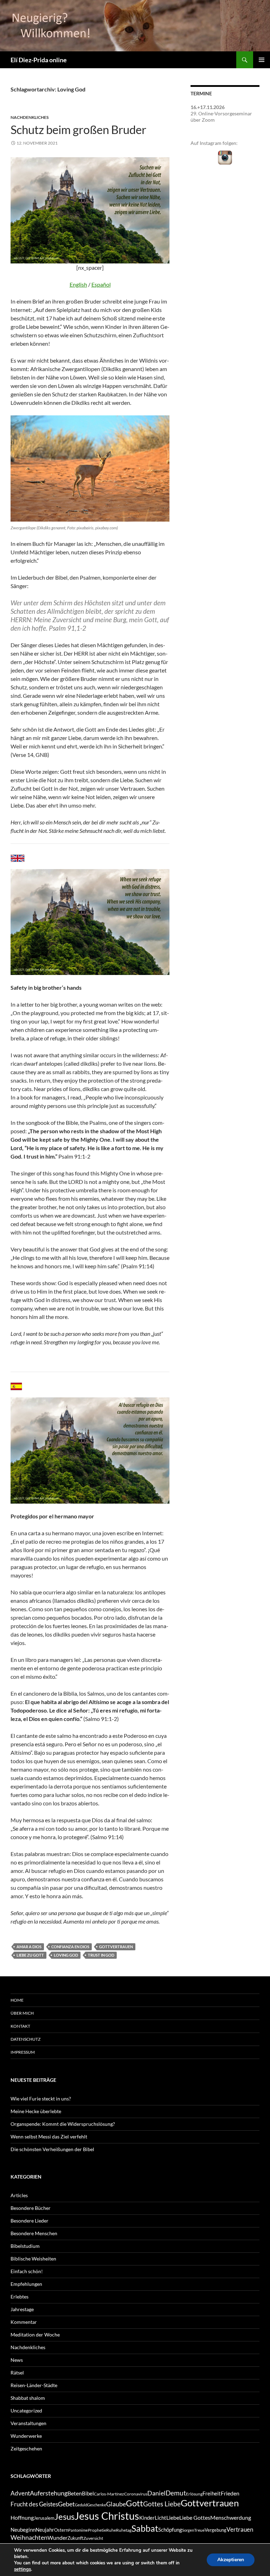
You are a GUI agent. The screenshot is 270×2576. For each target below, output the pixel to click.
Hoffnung (22, 2517)
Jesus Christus (107, 2516)
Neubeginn (23, 2530)
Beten (75, 2493)
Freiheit (212, 2494)
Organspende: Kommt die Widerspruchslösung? (63, 2124)
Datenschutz (25, 2039)
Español (101, 284)
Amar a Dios (29, 1947)
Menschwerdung (231, 2517)
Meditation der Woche (35, 2335)
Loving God (66, 1955)
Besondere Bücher (31, 2208)
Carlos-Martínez (109, 2494)
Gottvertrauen (116, 1947)
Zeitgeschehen (26, 2449)
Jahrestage (22, 2309)
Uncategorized (26, 2411)
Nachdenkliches (30, 117)
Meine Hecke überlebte (36, 2111)
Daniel (156, 2493)
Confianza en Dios (70, 1947)
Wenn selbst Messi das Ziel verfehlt (49, 2137)
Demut (176, 2493)
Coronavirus (136, 2494)
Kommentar (24, 2322)
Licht (160, 2518)
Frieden (230, 2493)
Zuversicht (93, 2538)
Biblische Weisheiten (33, 2259)
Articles (19, 2195)
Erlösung (194, 2494)
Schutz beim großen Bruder (78, 129)
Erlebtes (20, 2297)
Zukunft (75, 2538)
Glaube (116, 2504)
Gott (134, 2503)
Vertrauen (240, 2530)
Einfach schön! (27, 2271)
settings (22, 2569)
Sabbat (145, 2528)
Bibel (88, 2494)
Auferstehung (49, 2493)
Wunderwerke (26, 2436)
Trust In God (101, 1955)
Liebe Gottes (195, 2517)
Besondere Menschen (34, 2233)
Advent (20, 2493)
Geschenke (97, 2505)
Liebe (173, 2517)
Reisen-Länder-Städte (34, 2385)
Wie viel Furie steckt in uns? (41, 2099)
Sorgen (188, 2530)
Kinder (147, 2518)
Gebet (66, 2504)
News (17, 2360)
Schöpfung (170, 2530)
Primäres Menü (262, 60)
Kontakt (20, 2026)
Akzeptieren (231, 2560)
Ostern (61, 2530)
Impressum (23, 2052)
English (78, 284)
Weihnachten (29, 2537)
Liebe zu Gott (30, 1955)
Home (17, 2000)
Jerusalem (44, 2518)
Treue (199, 2530)
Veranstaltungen (28, 2423)
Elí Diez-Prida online (39, 60)
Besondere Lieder (30, 2221)
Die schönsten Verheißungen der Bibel (52, 2149)
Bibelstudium (25, 2246)
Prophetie (97, 2530)
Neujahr (45, 2530)
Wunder (57, 2537)
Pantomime (78, 2530)
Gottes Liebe (162, 2504)
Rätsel (17, 2373)
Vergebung (216, 2530)
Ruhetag (124, 2530)
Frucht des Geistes (34, 2504)
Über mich (22, 2013)
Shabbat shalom (28, 2398)
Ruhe (111, 2530)
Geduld (81, 2505)
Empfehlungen (26, 2284)
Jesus (65, 2516)
